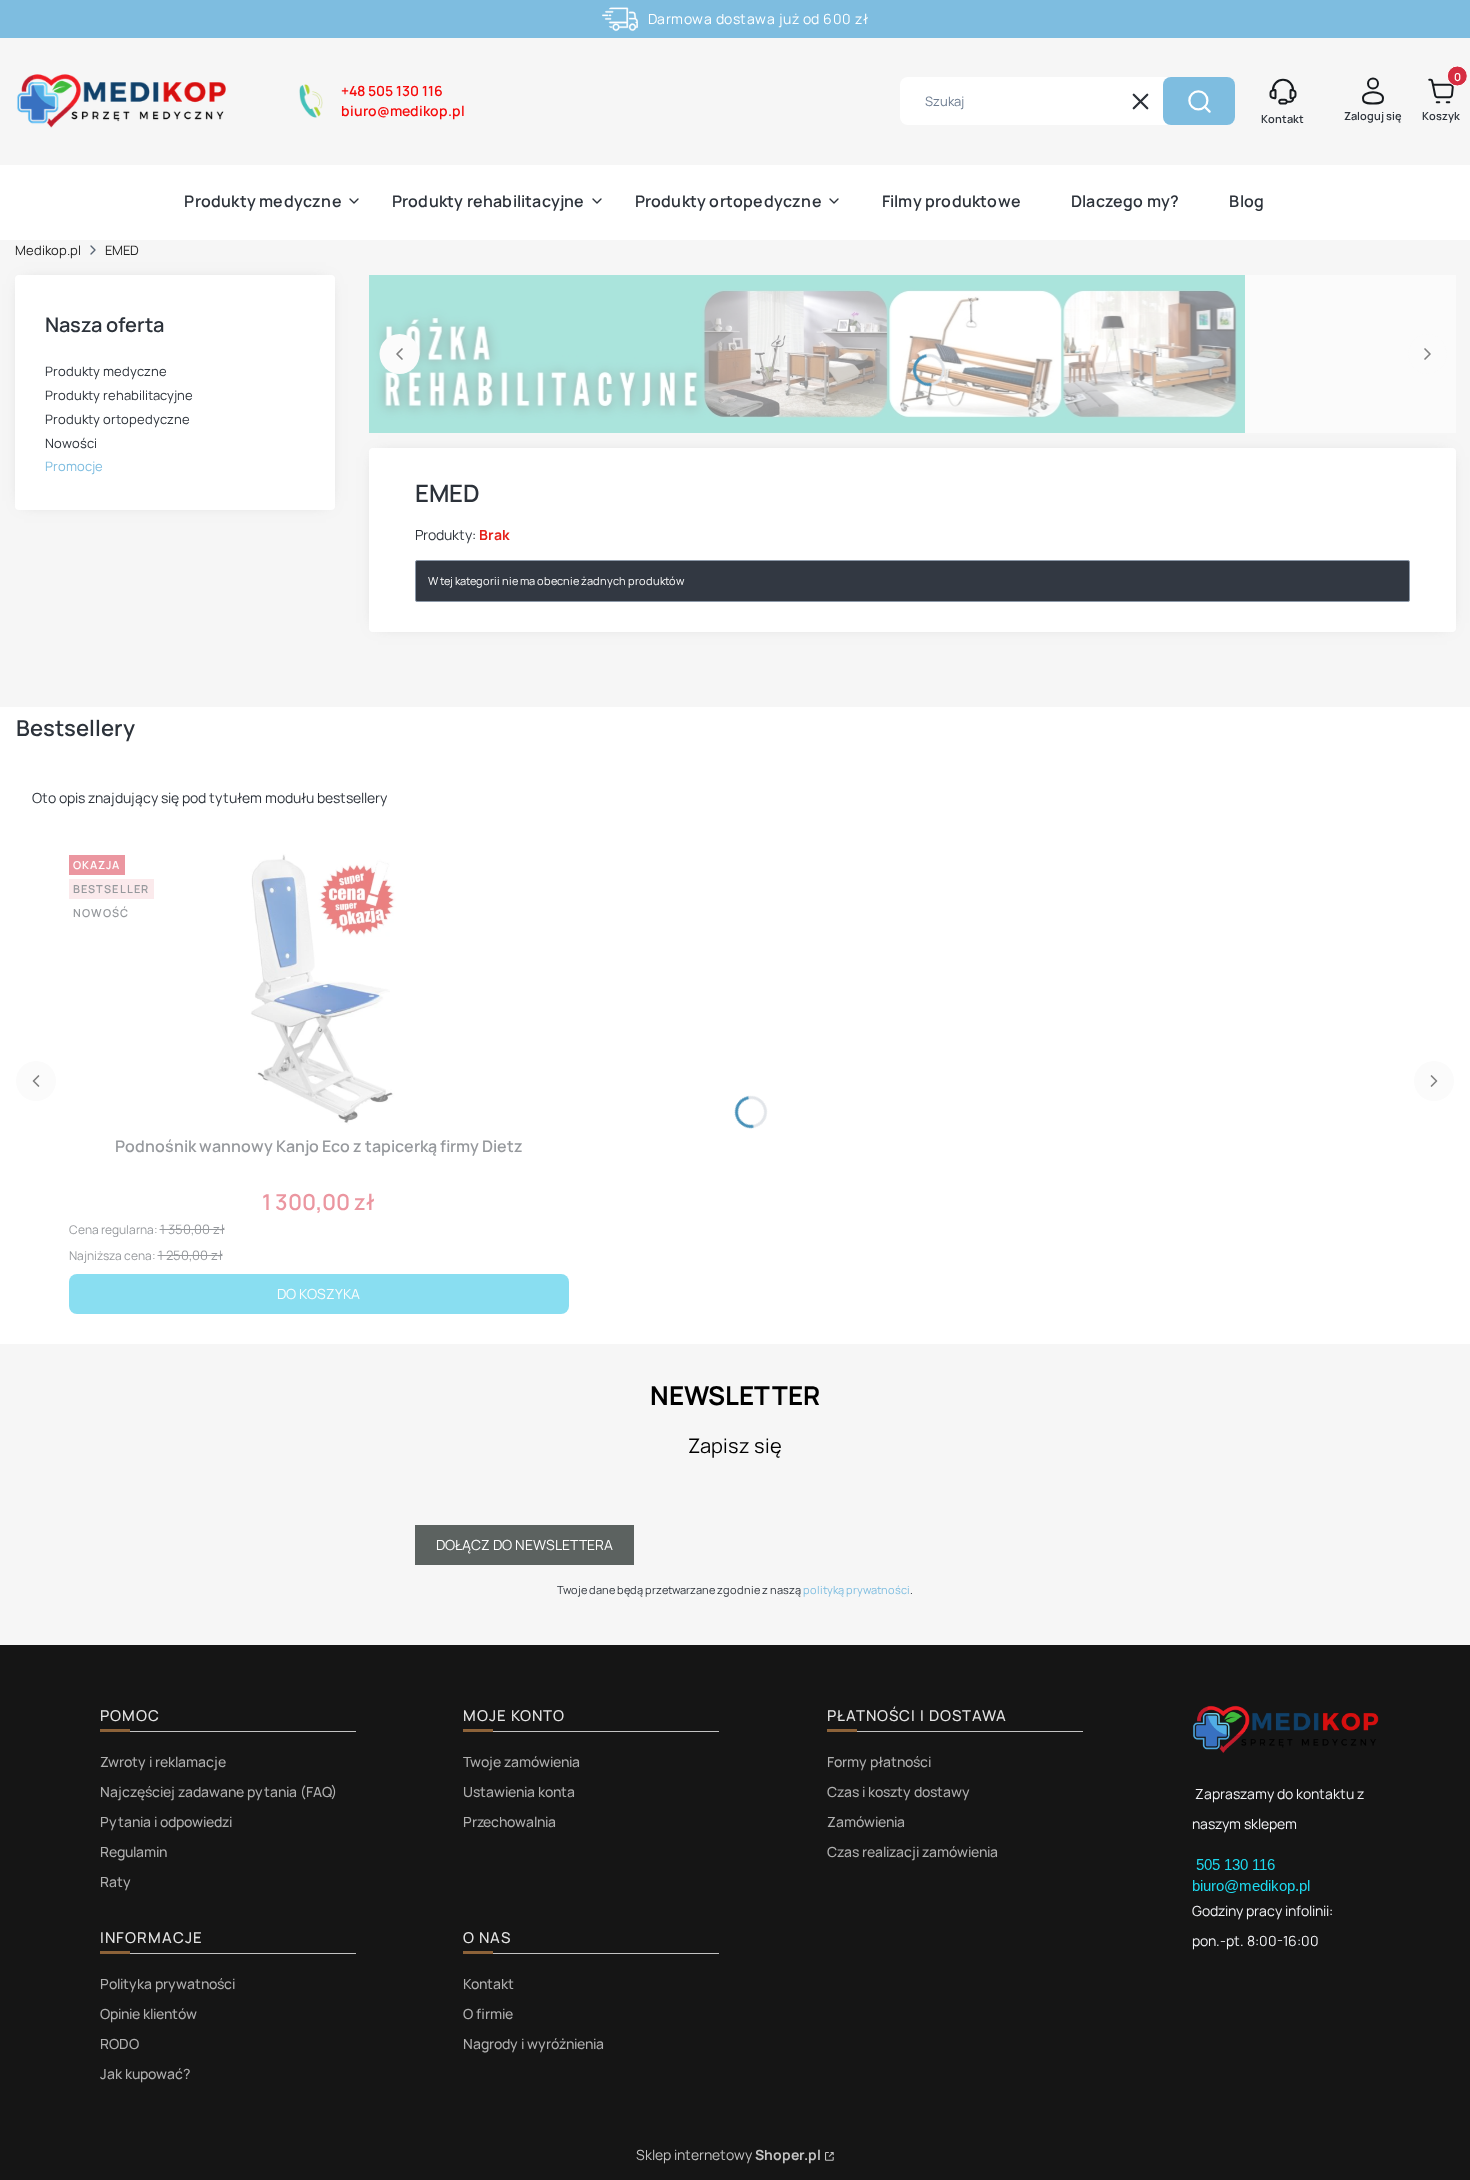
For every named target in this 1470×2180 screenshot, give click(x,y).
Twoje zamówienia (521, 1761)
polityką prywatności (856, 1589)
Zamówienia (866, 1821)
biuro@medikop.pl (1251, 1885)
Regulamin (133, 1851)
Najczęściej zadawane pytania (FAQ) (218, 1791)
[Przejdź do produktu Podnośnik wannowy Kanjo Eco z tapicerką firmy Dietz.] (319, 987)
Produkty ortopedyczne (117, 419)
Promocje (74, 466)
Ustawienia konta (519, 1791)
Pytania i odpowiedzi (166, 1821)
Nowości (71, 443)
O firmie (488, 2013)
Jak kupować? (145, 2073)
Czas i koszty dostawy (898, 1791)
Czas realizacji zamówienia (912, 1851)
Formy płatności (879, 1761)
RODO (119, 2043)
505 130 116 (1237, 1864)
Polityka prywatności (167, 1983)
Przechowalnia (509, 1821)
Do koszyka (318, 1293)
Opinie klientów (148, 2013)
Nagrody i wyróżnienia (533, 2043)
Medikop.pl (48, 250)
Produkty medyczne (106, 371)
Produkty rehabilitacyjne (119, 395)
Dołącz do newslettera (524, 1544)
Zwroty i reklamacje (163, 1761)
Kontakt (488, 1983)
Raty (115, 1881)
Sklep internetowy (728, 2154)
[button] (1199, 101)
